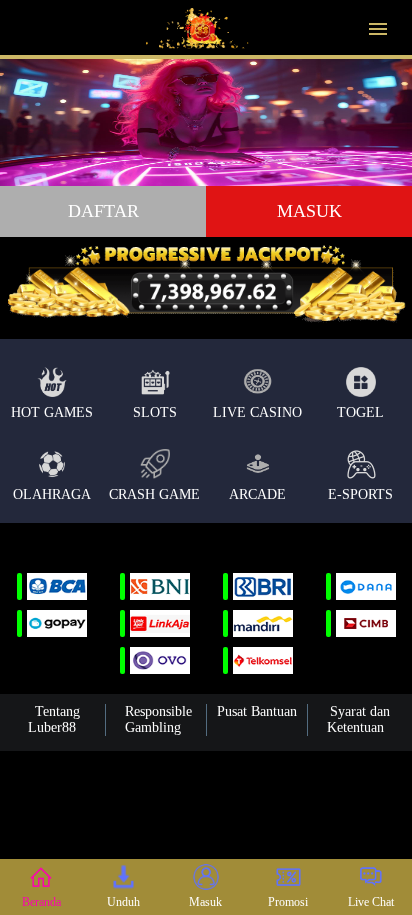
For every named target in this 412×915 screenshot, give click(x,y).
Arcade (257, 494)
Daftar (103, 211)
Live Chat (371, 902)
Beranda (41, 902)
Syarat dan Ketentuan (358, 719)
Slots (155, 412)
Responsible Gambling (158, 719)
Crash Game (154, 494)
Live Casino (257, 412)
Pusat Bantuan (257, 711)
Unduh (123, 902)
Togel (360, 412)
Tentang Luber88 (54, 719)
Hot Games (52, 412)
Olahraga (52, 494)
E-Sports (360, 494)
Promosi (288, 902)
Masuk (309, 211)
